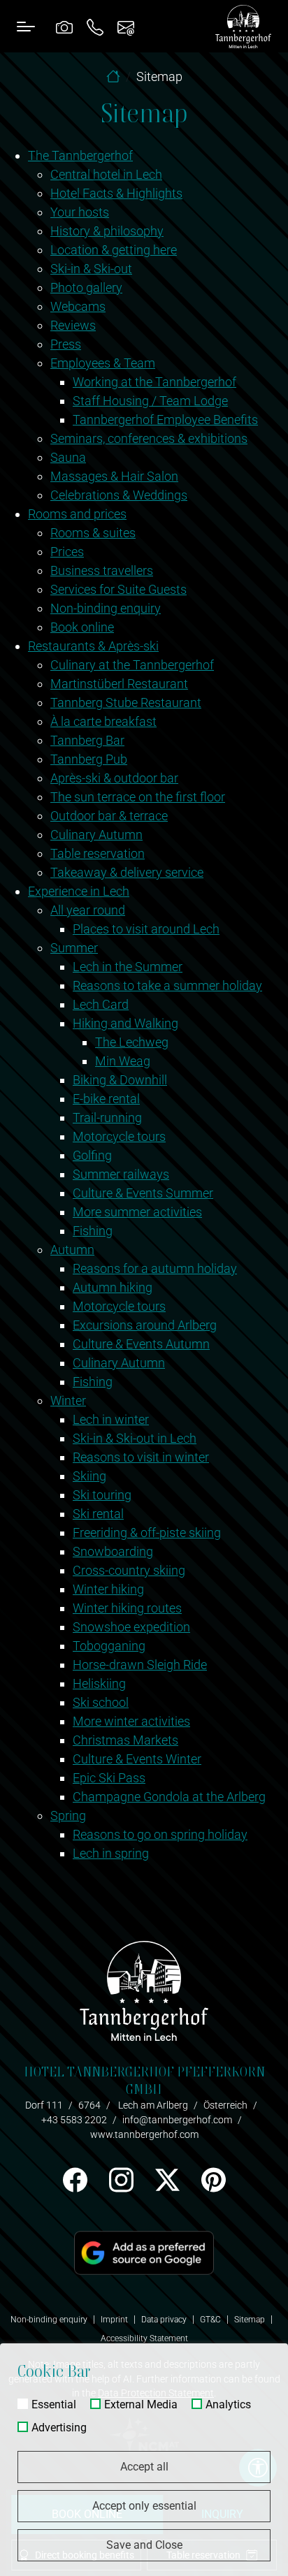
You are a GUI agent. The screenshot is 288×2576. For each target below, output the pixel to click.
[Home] (113, 77)
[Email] (126, 26)
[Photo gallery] (64, 26)
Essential (54, 2405)
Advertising (59, 2428)
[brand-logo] (243, 27)
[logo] (144, 1990)
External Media (141, 2405)
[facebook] (75, 2180)
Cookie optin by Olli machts (233, 2570)
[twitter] (167, 2180)
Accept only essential (144, 2506)
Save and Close (144, 2545)
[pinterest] (213, 2180)
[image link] (144, 2252)
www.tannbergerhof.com (144, 2134)
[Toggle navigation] (26, 26)
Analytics (228, 2405)
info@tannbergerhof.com (177, 2120)
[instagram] (121, 2180)
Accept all (144, 2467)
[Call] (95, 26)
